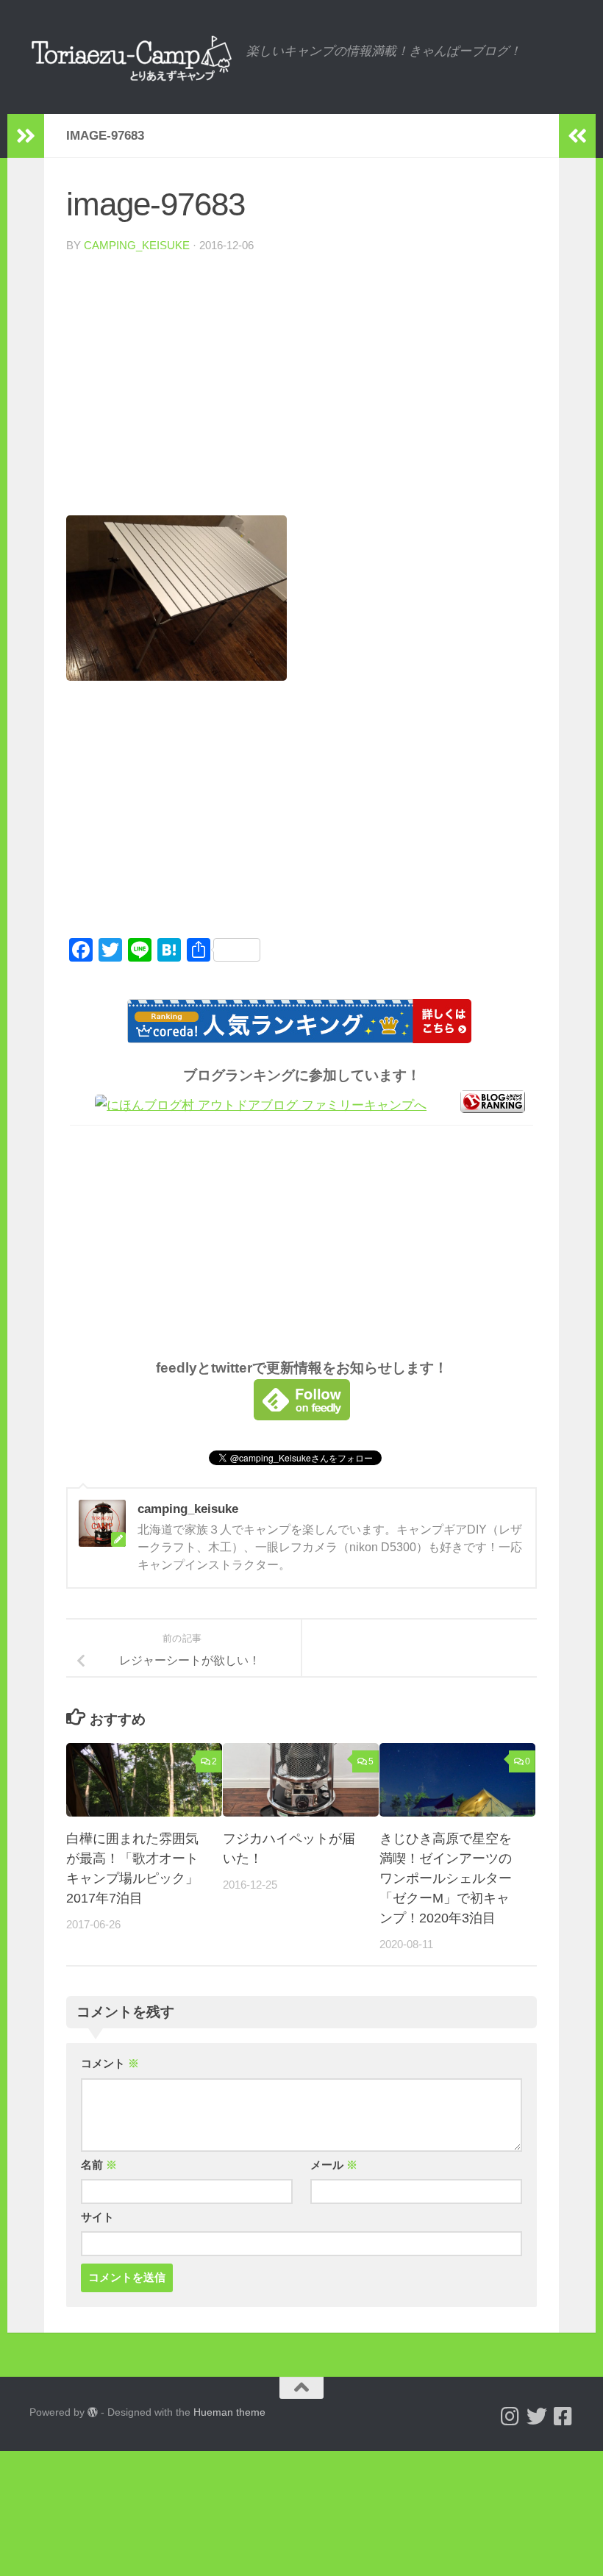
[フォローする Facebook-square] (563, 2416)
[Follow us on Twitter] (537, 2416)
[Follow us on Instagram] (510, 2416)
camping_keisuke (137, 246)
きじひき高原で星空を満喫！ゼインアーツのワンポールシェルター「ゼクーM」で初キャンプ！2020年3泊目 (446, 1878)
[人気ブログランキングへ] (493, 1109)
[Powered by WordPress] (93, 2412)
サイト (97, 2217)
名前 (99, 2165)
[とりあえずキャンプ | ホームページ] (131, 57)
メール (334, 2165)
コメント (110, 2064)
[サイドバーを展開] (26, 136)
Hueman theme (229, 2412)
